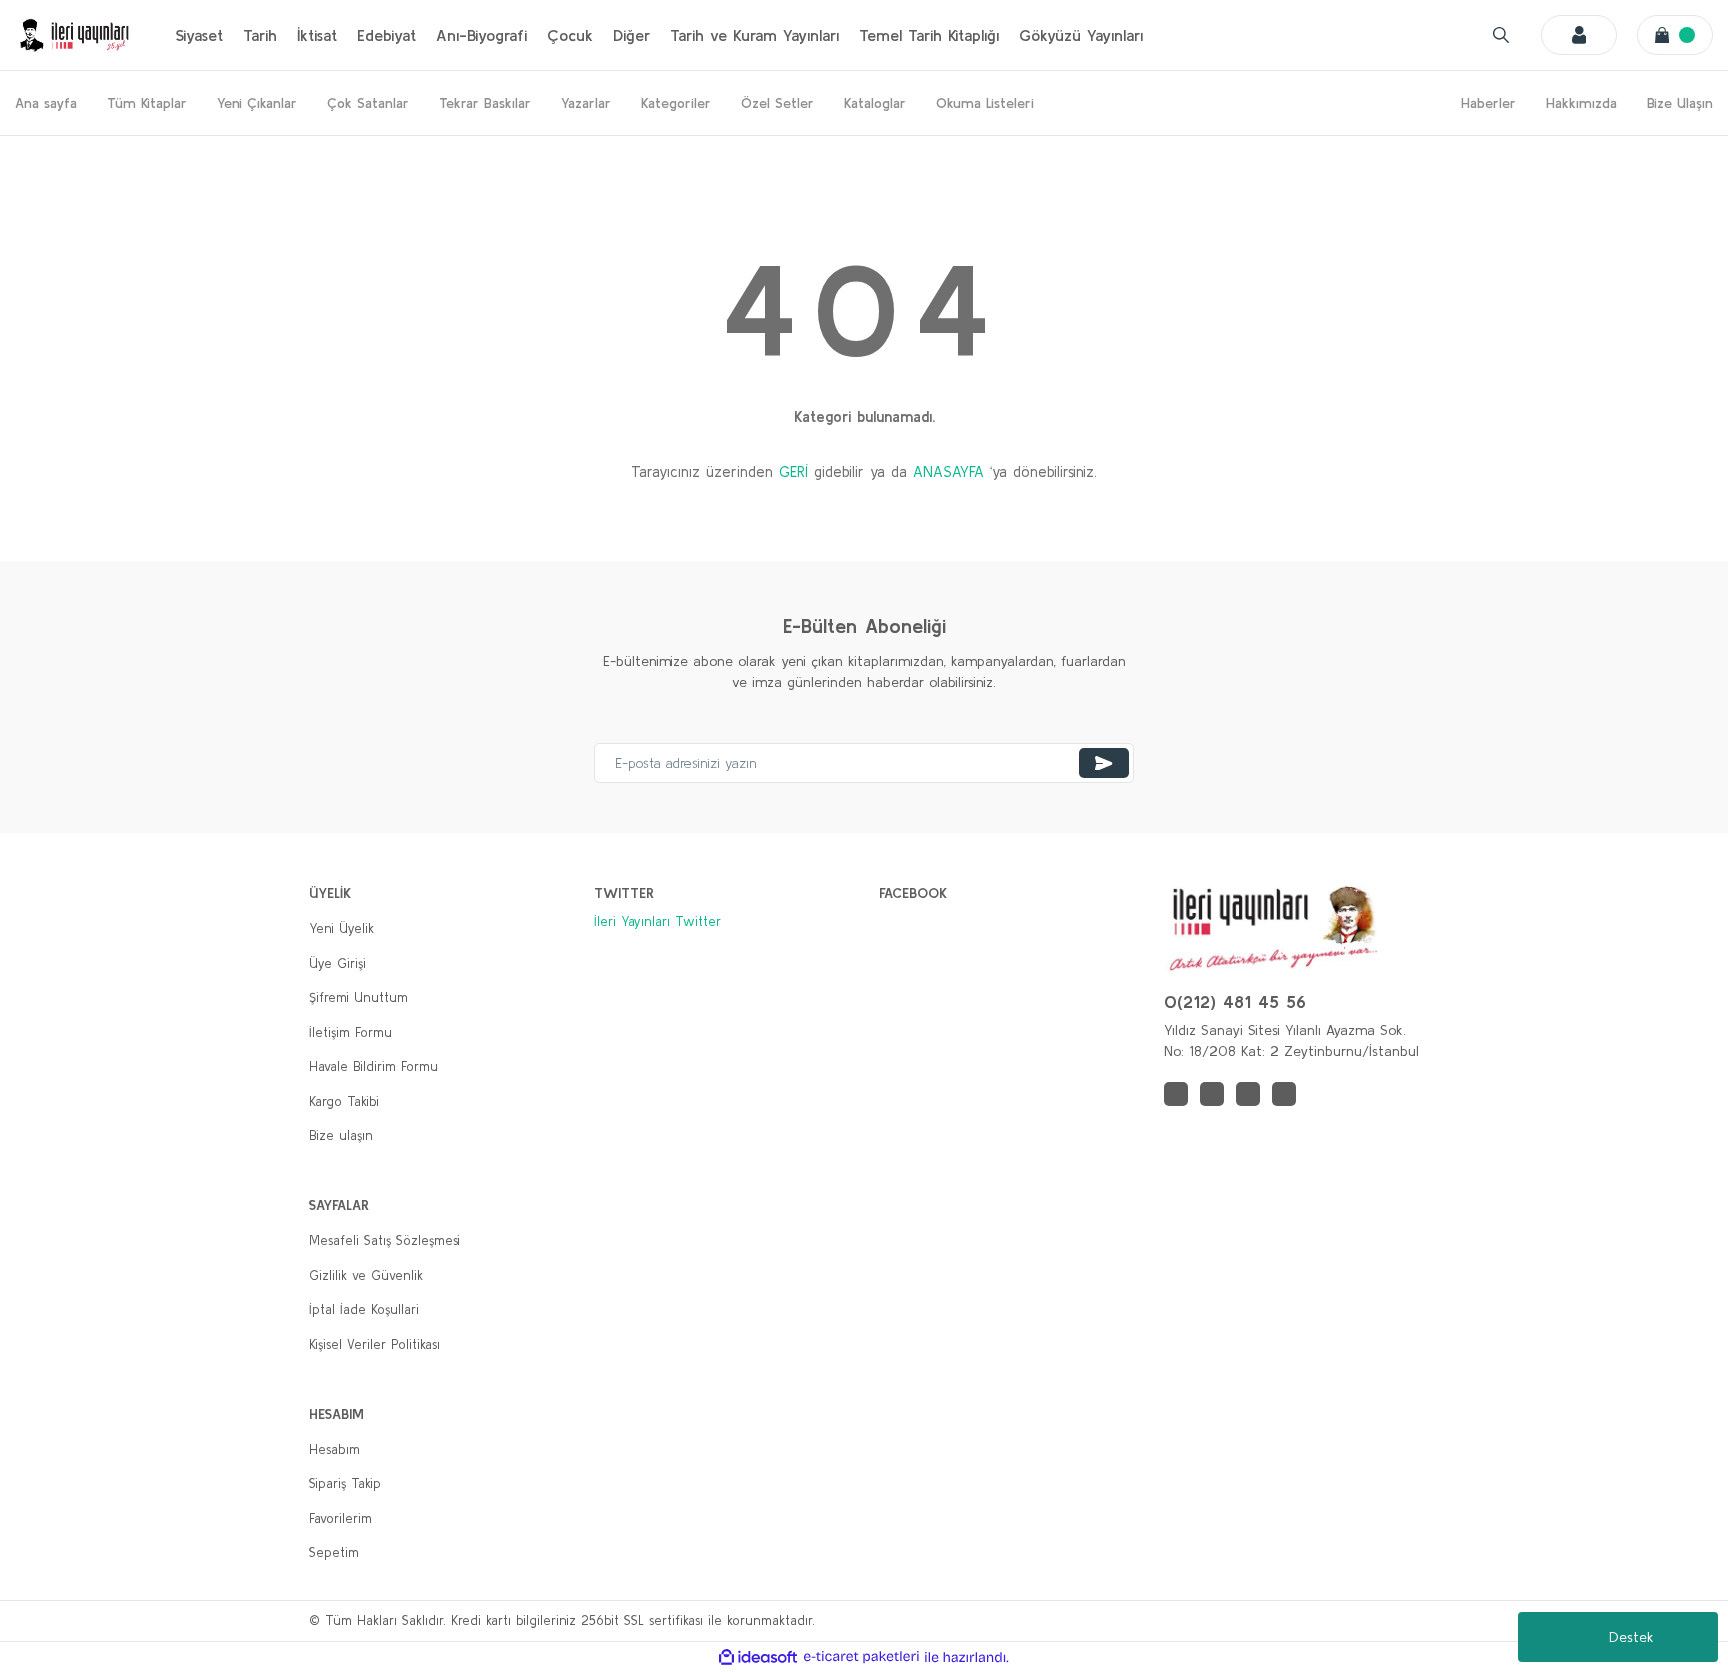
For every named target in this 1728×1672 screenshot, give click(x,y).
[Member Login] (1579, 35)
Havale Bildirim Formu (373, 1066)
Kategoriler (676, 103)
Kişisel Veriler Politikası (374, 1344)
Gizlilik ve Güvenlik (366, 1275)
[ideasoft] (758, 1657)
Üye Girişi (337, 963)
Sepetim (334, 1552)
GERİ (793, 471)
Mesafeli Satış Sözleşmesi (384, 1240)
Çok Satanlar (368, 103)
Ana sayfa (46, 103)
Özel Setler (777, 103)
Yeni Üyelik (341, 928)
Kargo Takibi (344, 1101)
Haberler (1488, 103)
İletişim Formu (350, 1032)
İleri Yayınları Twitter (657, 921)
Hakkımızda (1581, 103)
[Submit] (1104, 763)
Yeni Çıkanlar (257, 103)
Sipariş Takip (345, 1483)
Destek (1631, 1637)
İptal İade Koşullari (364, 1309)
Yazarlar (586, 103)
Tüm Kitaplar (147, 103)
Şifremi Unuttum (358, 997)
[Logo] (75, 35)
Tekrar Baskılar (485, 103)
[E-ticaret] (861, 1657)
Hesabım (334, 1449)
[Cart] (1675, 35)
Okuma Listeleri (985, 103)
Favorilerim (340, 1518)
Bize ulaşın (341, 1135)
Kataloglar (875, 103)
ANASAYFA (948, 471)
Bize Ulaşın (1680, 103)
